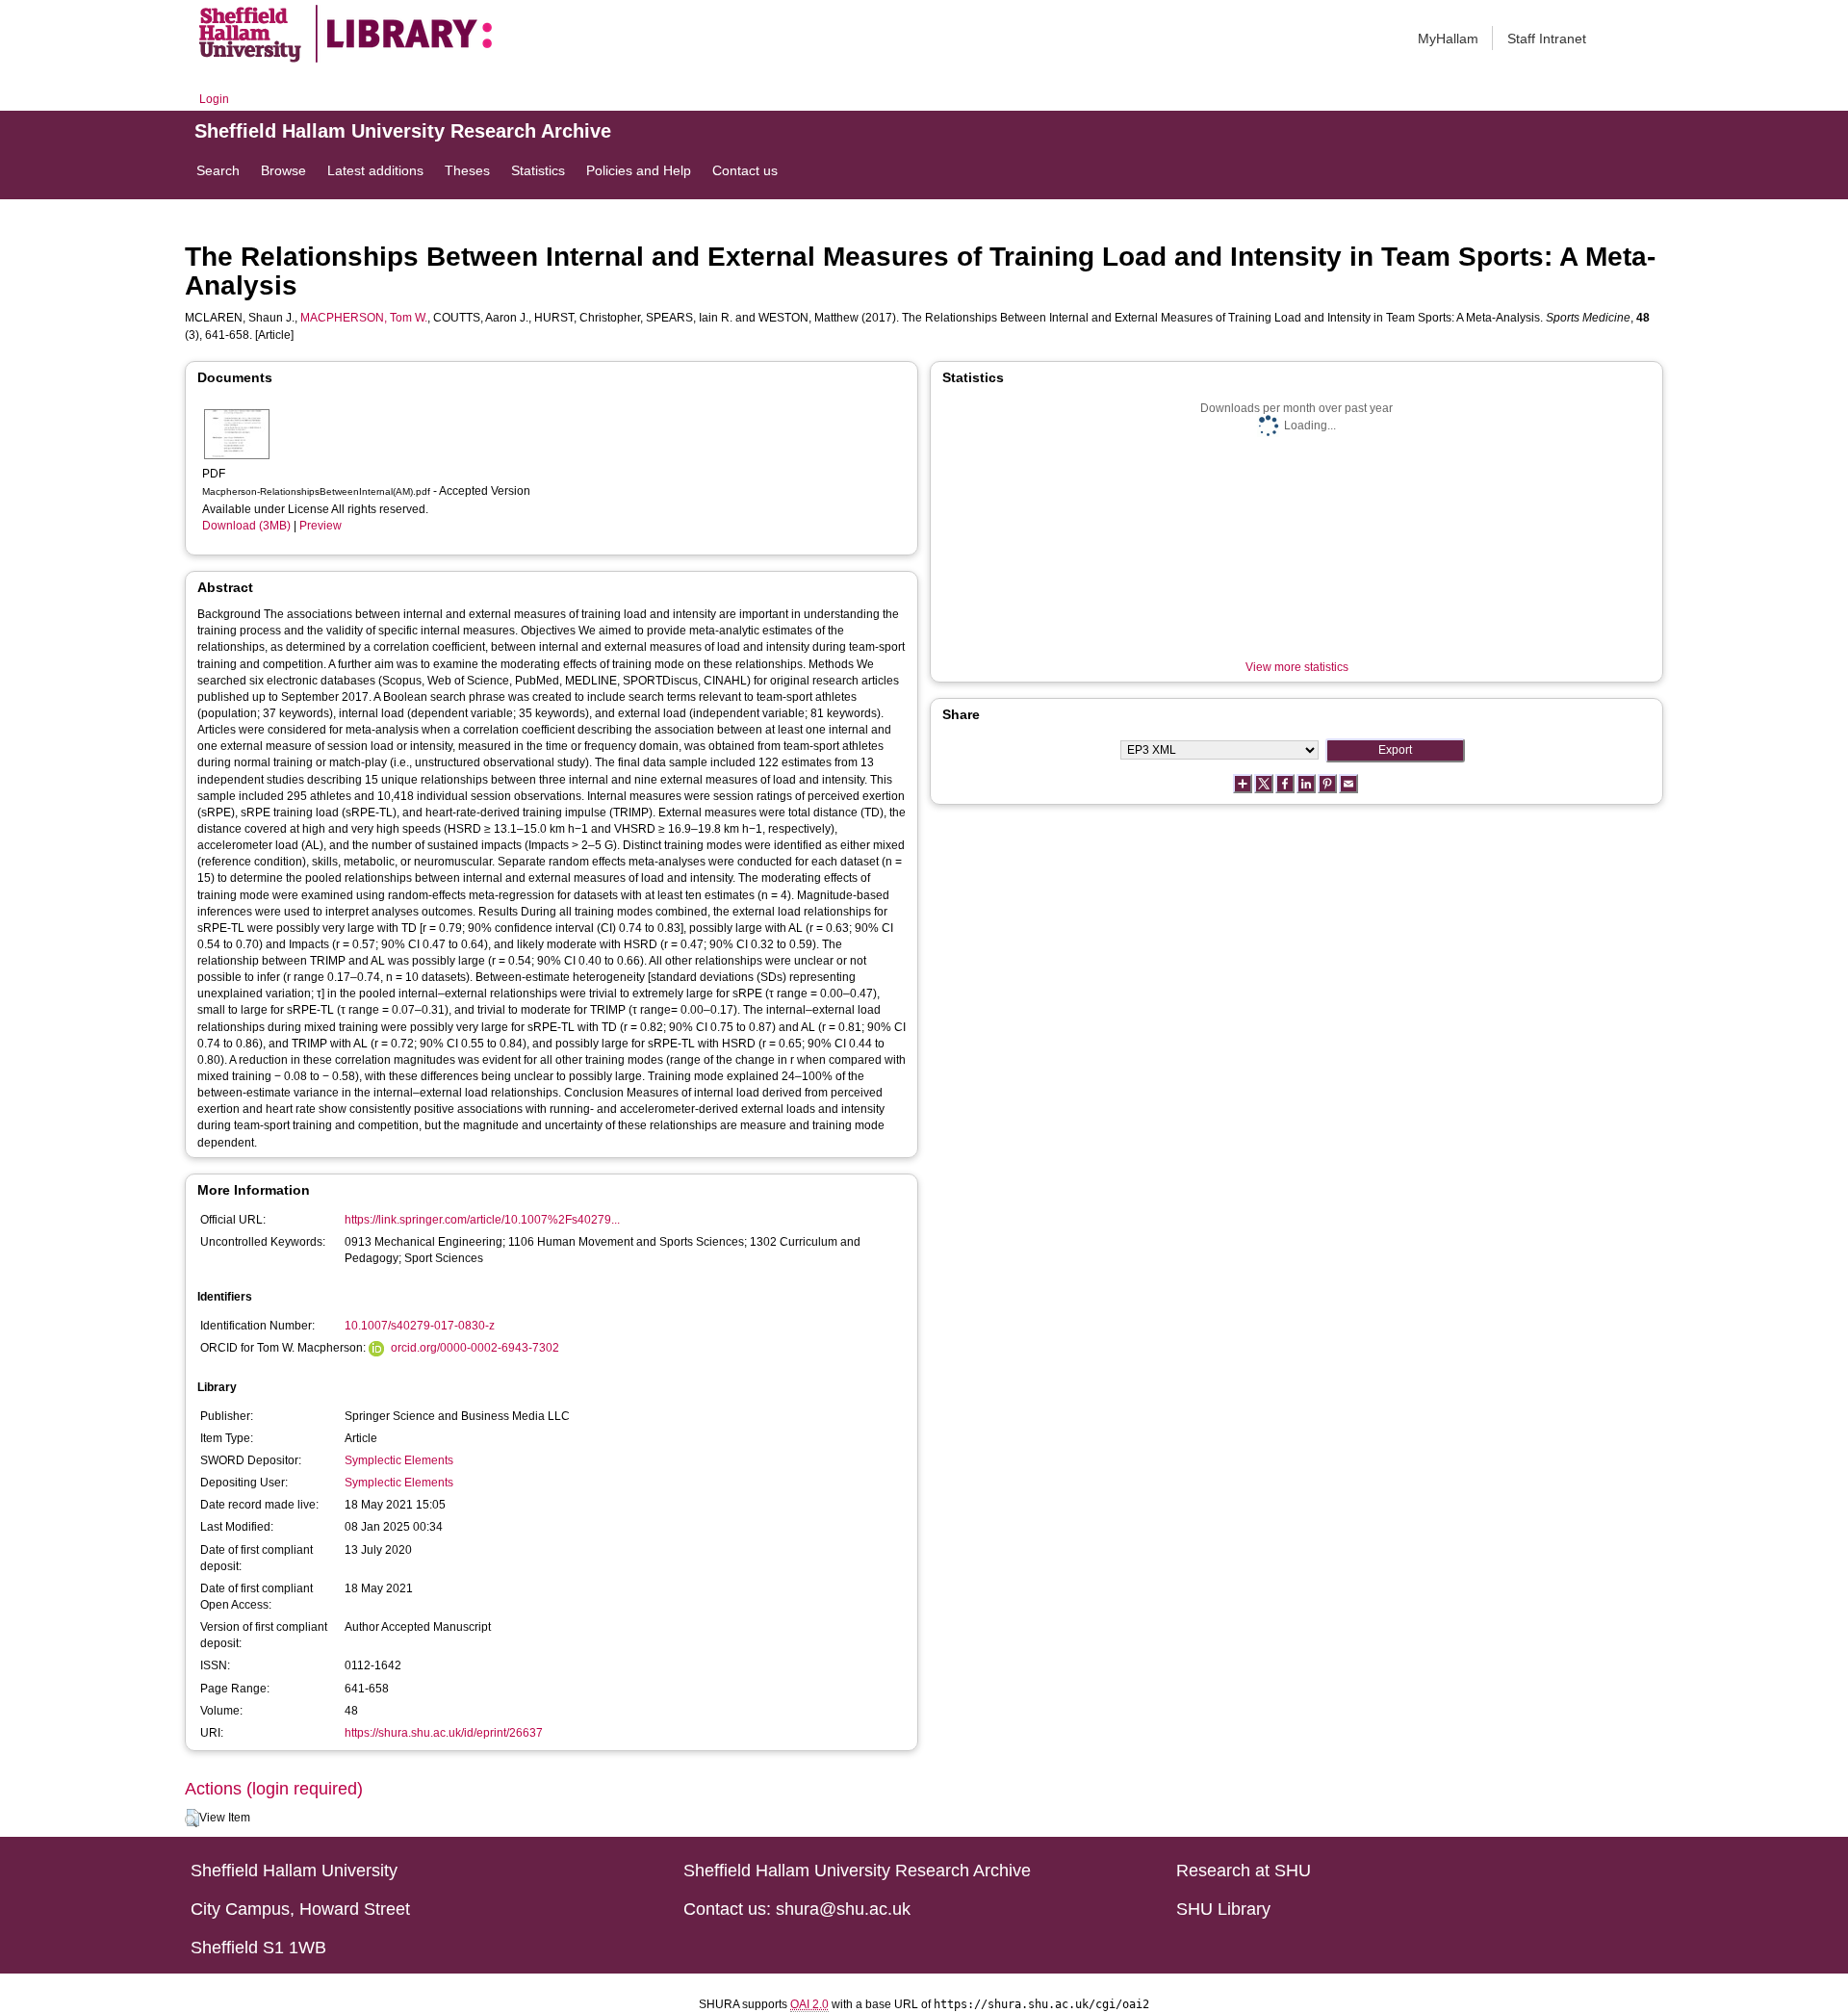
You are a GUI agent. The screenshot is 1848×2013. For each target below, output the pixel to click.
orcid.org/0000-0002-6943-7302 (475, 1348)
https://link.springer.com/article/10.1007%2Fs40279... (482, 1220)
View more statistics (1297, 667)
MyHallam (1448, 39)
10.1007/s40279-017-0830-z (420, 1326)
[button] (192, 1819)
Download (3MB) (246, 526)
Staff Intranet (1547, 39)
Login (214, 99)
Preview (321, 526)
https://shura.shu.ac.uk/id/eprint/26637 (444, 1733)
